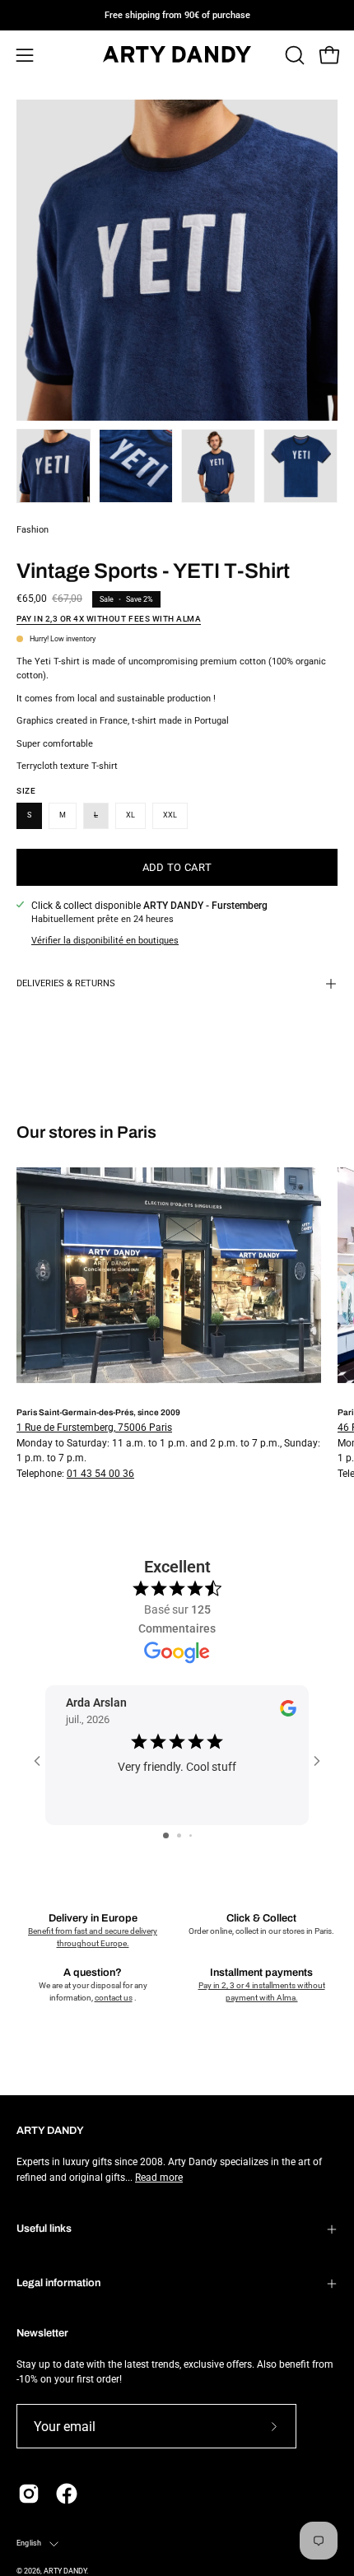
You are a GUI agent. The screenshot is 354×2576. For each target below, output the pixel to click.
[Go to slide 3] (191, 1835)
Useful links (44, 2229)
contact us (114, 1998)
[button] (293, 55)
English (29, 2543)
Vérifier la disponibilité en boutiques (105, 941)
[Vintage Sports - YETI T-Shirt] (54, 466)
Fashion (33, 530)
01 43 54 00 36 (100, 1474)
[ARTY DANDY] (177, 56)
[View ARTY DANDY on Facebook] (67, 2494)
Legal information (58, 2283)
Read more (159, 2178)
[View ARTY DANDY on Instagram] (29, 2494)
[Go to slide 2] (179, 1835)
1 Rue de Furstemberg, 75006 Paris (94, 1428)
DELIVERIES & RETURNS (66, 983)
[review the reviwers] (288, 1713)
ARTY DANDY (65, 2571)
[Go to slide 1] (166, 1835)
